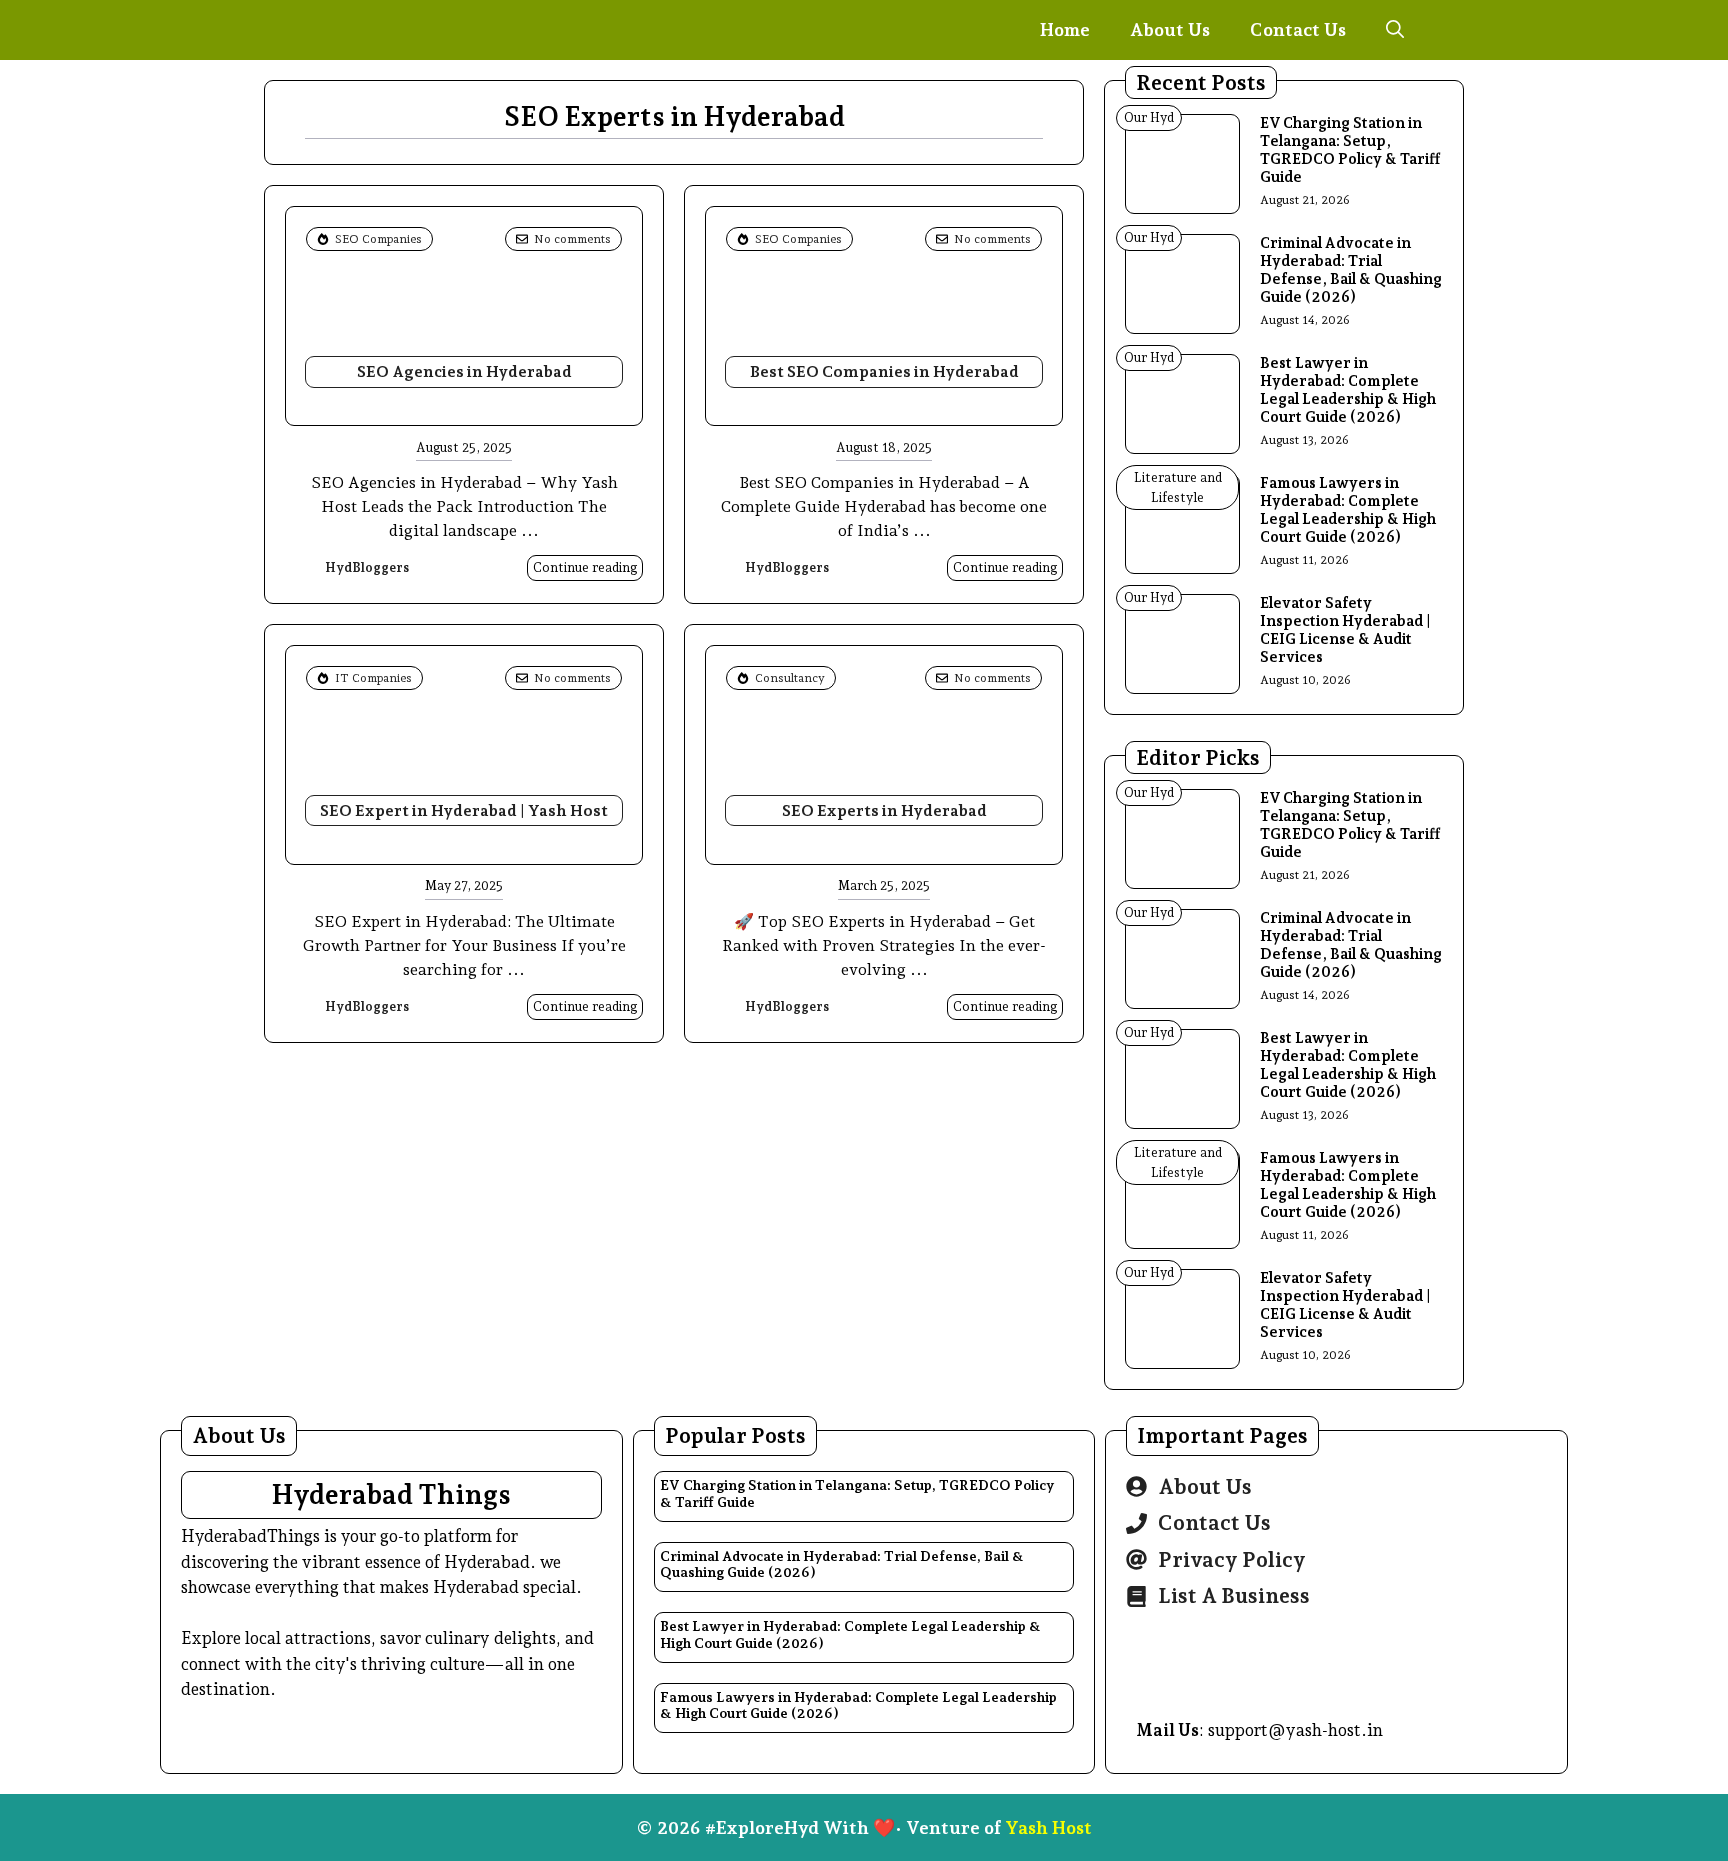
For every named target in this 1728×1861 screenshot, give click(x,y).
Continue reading (585, 567)
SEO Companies (378, 239)
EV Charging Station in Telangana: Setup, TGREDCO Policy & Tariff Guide (1350, 150)
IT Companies (373, 678)
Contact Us (1298, 29)
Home (1065, 29)
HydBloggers (367, 567)
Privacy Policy (1232, 1559)
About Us (1170, 29)
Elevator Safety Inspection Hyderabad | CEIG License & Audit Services (1345, 630)
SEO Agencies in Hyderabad (464, 371)
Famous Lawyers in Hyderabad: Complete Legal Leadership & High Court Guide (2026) (1348, 510)
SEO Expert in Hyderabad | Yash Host (464, 810)
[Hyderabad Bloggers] (379, 30)
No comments (572, 239)
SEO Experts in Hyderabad (884, 810)
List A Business (1234, 1595)
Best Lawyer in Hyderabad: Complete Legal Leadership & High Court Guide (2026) (1348, 390)
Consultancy (790, 678)
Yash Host (1048, 1827)
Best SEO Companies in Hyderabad (884, 371)
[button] (1395, 30)
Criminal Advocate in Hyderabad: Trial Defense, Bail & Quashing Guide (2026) (1351, 270)
